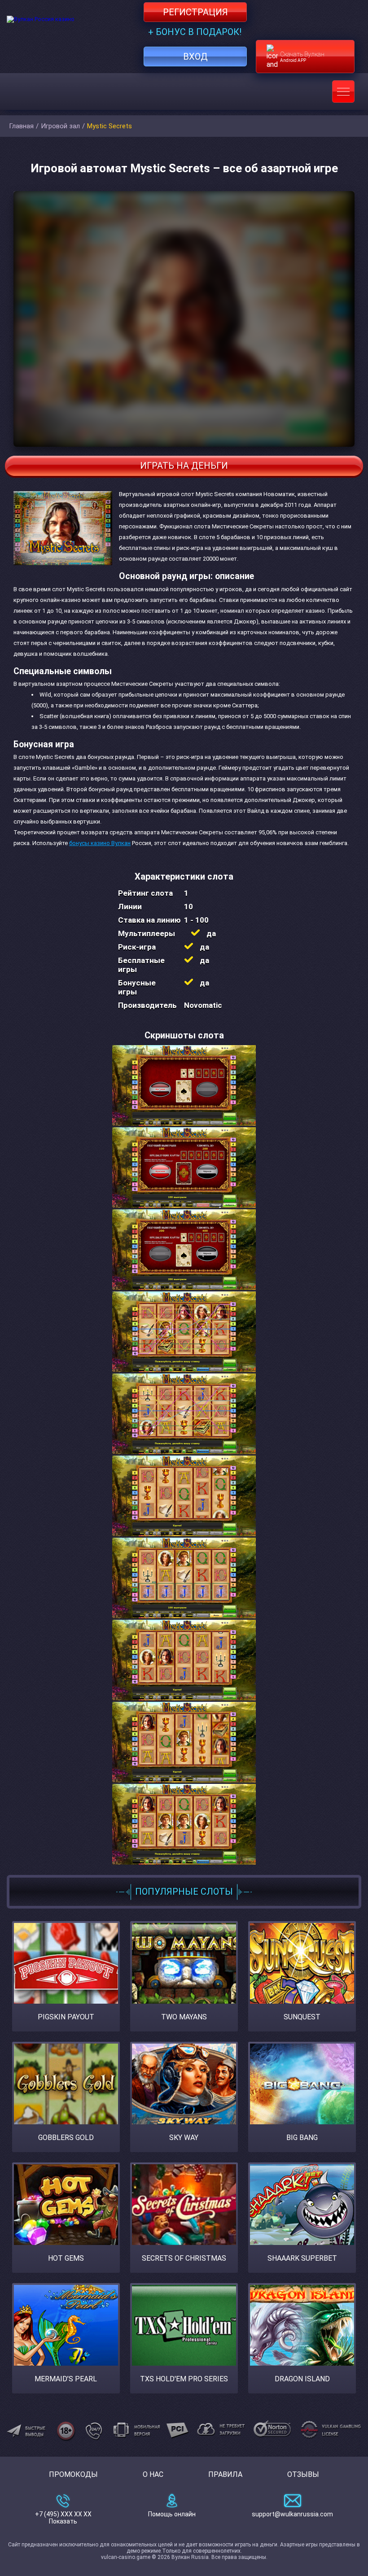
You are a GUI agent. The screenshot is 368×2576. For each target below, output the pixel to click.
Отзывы (303, 2474)
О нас (153, 2474)
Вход (195, 57)
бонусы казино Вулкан (100, 843)
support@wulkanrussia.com (292, 2514)
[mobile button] (343, 92)
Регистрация (195, 12)
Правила (225, 2474)
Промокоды (73, 2474)
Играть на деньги (184, 466)
